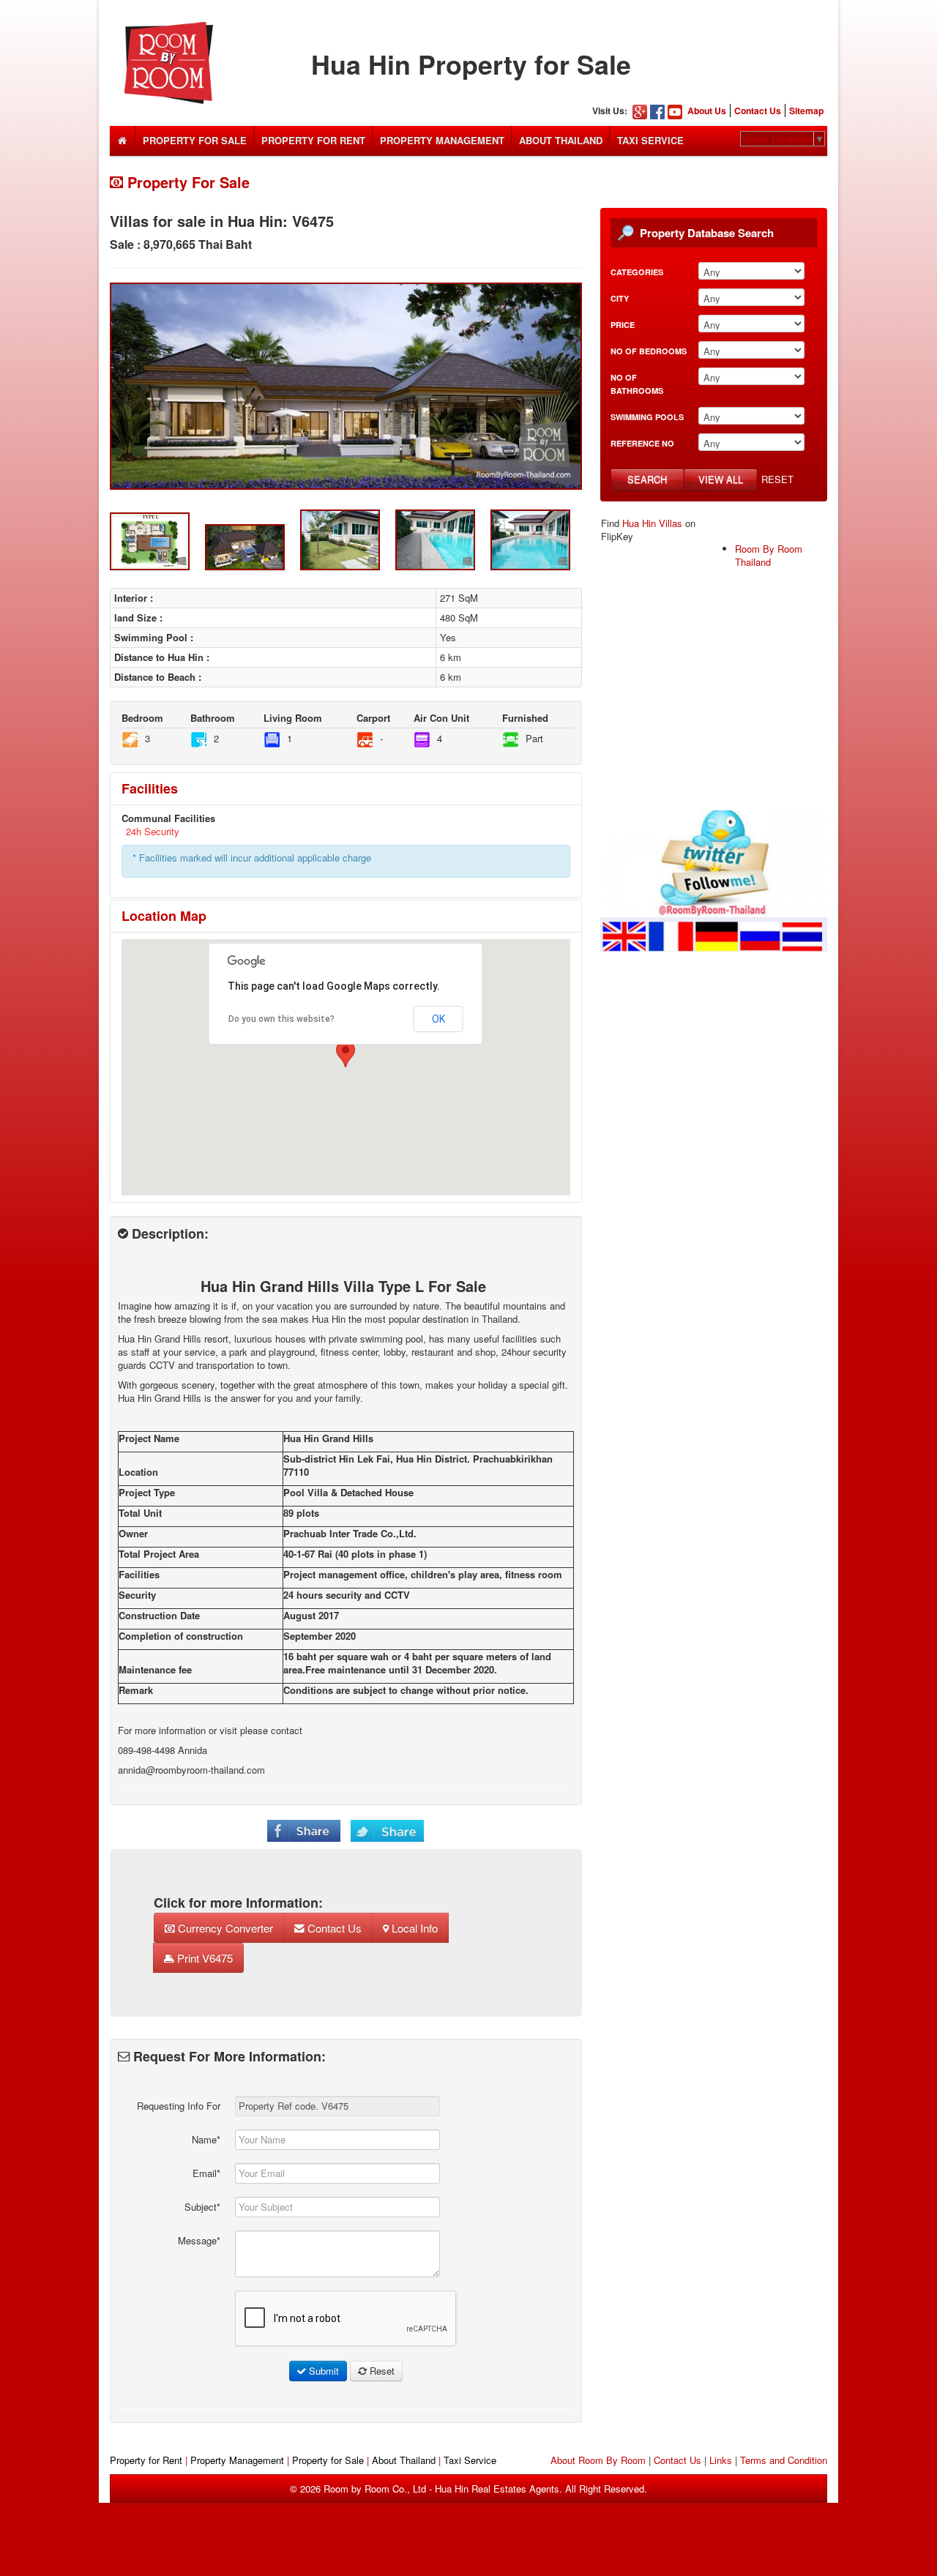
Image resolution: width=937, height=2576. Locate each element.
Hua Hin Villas (652, 523)
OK (438, 1019)
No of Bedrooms (649, 351)
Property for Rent (146, 2460)
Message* (199, 2240)
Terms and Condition (784, 2460)
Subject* (202, 2207)
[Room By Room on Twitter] (714, 880)
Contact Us (758, 111)
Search (647, 479)
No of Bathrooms (637, 384)
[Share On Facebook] (304, 1829)
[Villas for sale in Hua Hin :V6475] (346, 386)
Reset (777, 479)
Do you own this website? (281, 1019)
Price (623, 325)
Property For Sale (195, 140)
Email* (206, 2173)
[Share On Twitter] (387, 1829)
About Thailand (561, 140)
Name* (206, 2139)
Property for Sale (328, 2460)
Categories (637, 272)
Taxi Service (650, 140)
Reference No (642, 443)
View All (721, 479)
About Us (707, 111)
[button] (346, 1054)
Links (721, 2460)
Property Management (442, 140)
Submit (322, 2371)
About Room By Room (598, 2460)
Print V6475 (204, 1958)
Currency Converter (224, 1928)
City (620, 298)
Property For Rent (313, 140)
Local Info (413, 1928)
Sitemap (806, 111)
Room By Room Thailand (769, 555)
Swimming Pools (647, 417)
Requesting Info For (179, 2106)
